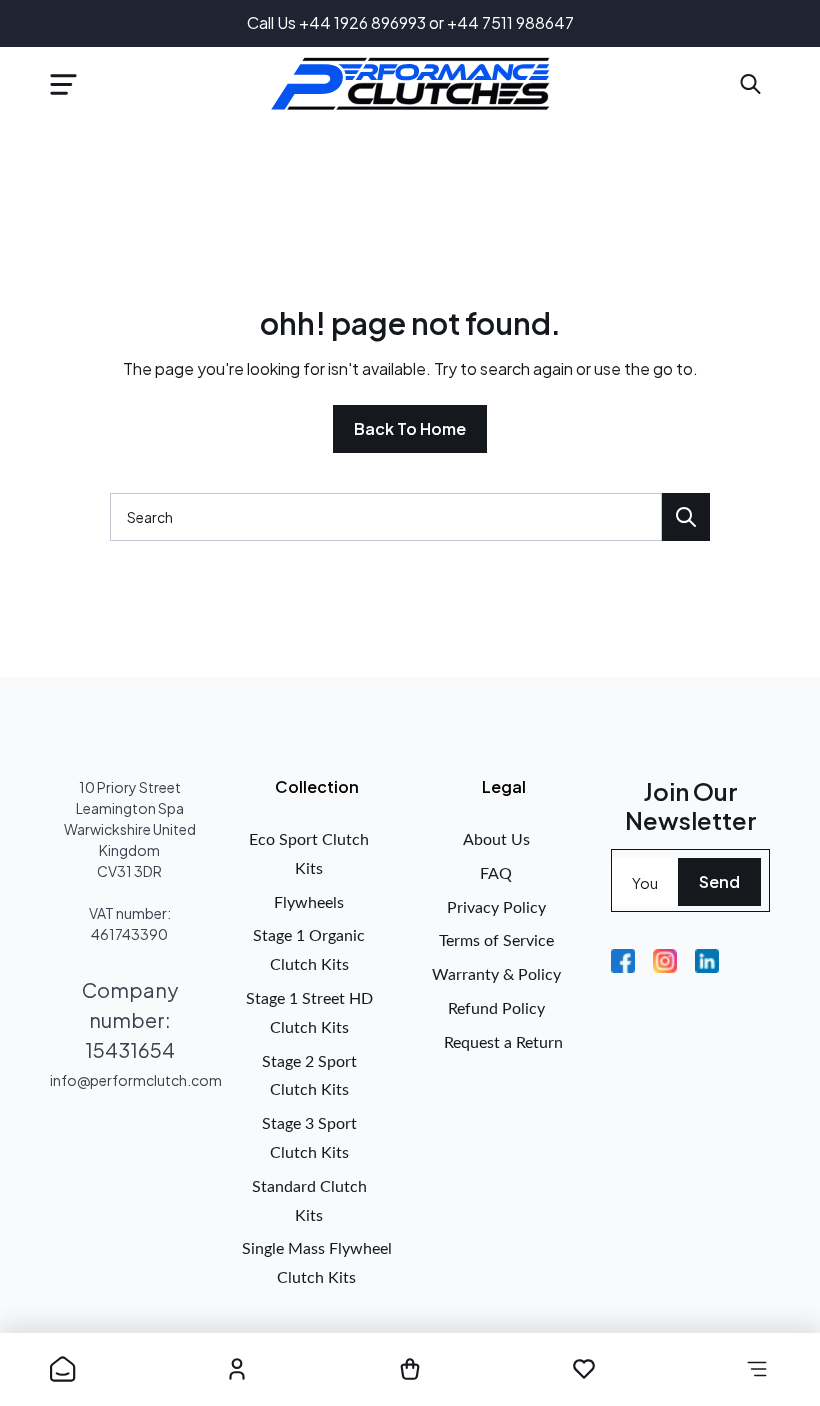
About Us (496, 840)
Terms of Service (496, 941)
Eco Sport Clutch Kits (309, 854)
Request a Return (503, 1043)
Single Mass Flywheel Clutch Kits (317, 1263)
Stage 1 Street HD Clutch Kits (309, 1013)
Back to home (410, 428)
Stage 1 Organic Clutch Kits (309, 950)
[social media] (623, 961)
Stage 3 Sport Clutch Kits (309, 1138)
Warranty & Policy (496, 975)
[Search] (686, 517)
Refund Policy (496, 1009)
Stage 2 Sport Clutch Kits (309, 1076)
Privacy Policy (496, 908)
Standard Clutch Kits (309, 1201)
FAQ (496, 874)
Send (719, 881)
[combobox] (386, 517)
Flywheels (309, 903)
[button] (63, 84)
